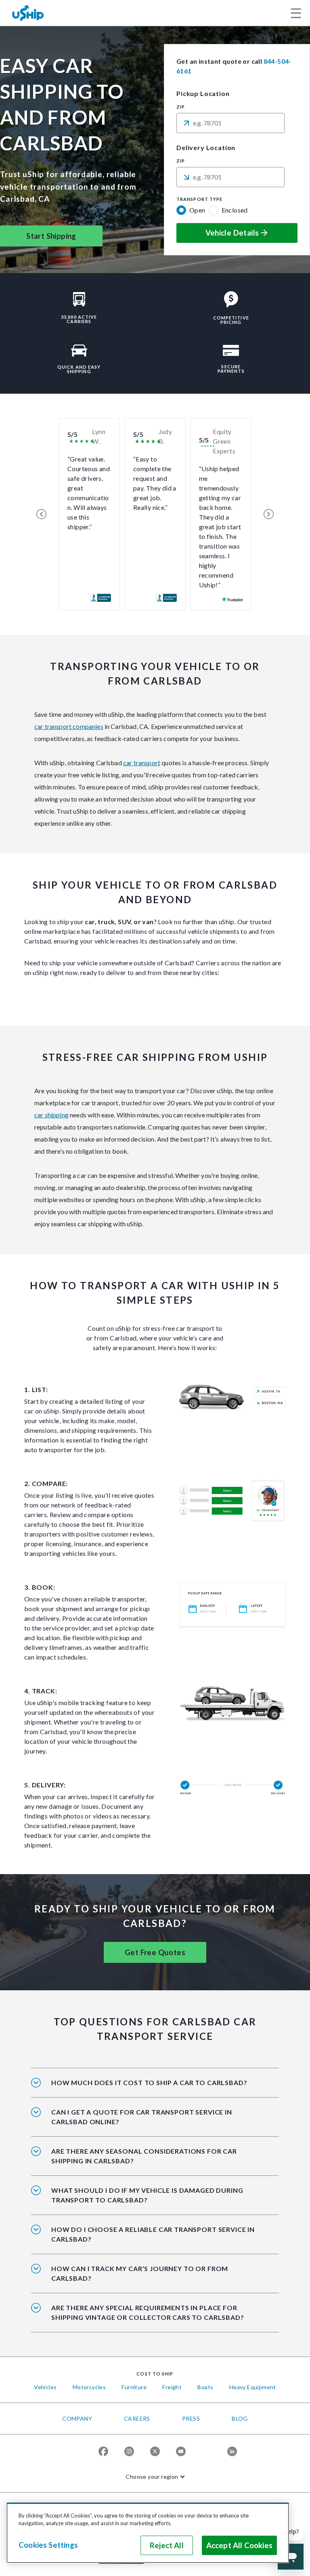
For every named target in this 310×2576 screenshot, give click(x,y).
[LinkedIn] (232, 2451)
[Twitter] (155, 2451)
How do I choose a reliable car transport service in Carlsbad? (153, 2234)
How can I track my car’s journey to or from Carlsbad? (140, 2273)
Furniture (134, 2387)
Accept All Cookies (239, 2545)
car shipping (51, 1115)
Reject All (167, 2545)
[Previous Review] (41, 514)
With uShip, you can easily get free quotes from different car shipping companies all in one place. (151, 2122)
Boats (205, 2387)
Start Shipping (51, 236)
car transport (142, 763)
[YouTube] (181, 2451)
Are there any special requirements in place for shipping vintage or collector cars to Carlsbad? (148, 2312)
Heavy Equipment (253, 2387)
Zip (181, 107)
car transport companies (69, 726)
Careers (137, 2418)
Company (77, 2418)
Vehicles (45, 2387)
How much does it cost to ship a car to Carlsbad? (149, 2082)
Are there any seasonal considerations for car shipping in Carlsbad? (144, 2156)
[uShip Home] (28, 13)
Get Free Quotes (155, 1952)
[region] (148, 2533)
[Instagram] (129, 2451)
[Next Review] (269, 514)
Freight (172, 2387)
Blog (240, 2418)
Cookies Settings (48, 2545)
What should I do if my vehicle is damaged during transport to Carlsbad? (147, 2195)
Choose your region (152, 2477)
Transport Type (199, 199)
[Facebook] (103, 2451)
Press (191, 2418)
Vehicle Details (232, 233)
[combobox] (230, 123)
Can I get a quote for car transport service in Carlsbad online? (142, 2117)
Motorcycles (89, 2387)
